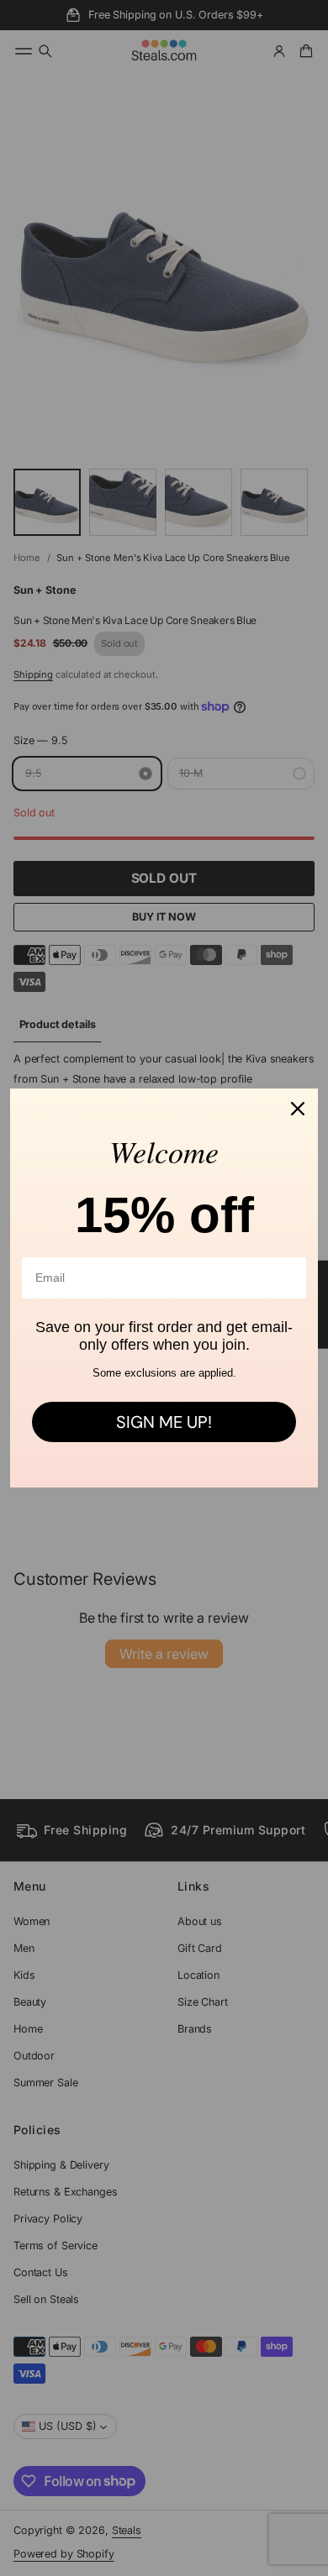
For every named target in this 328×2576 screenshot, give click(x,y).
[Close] (298, 1109)
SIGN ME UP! (164, 1422)
